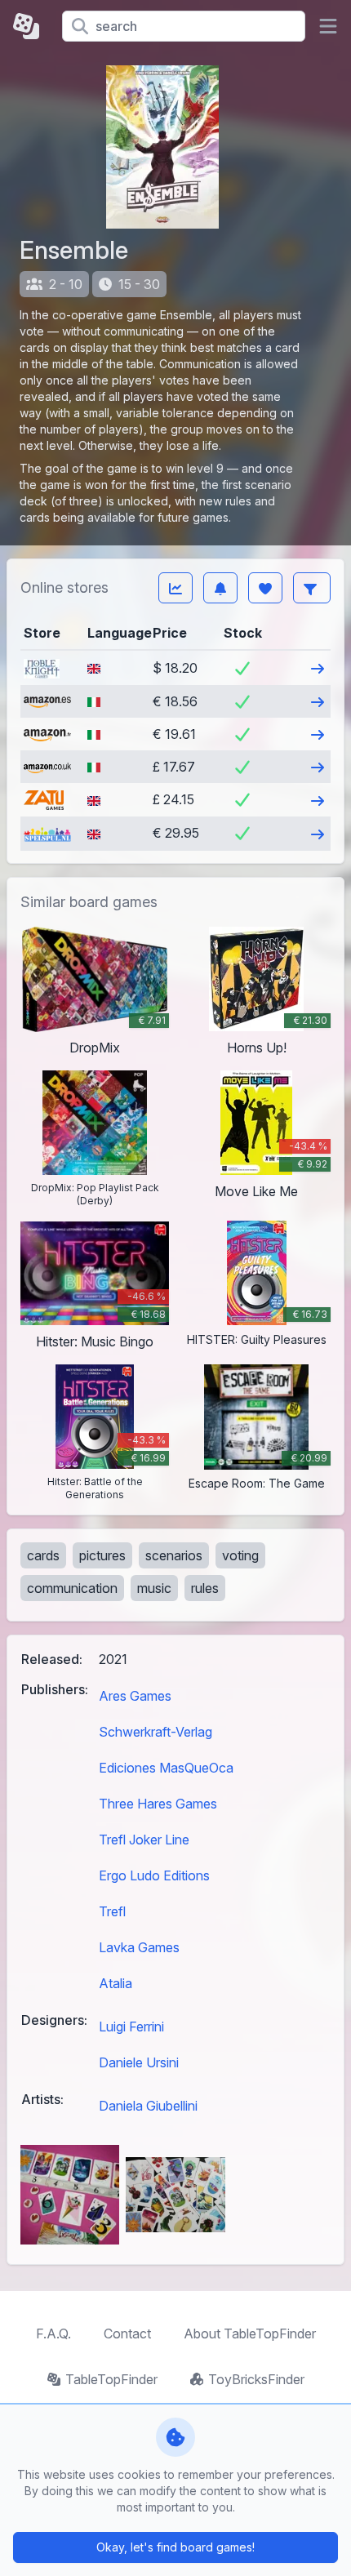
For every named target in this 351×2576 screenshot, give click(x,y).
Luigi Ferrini (131, 2027)
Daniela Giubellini (148, 2106)
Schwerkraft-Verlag (156, 1732)
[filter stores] (312, 588)
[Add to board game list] (265, 588)
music (154, 1588)
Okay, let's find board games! (175, 2547)
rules (205, 1588)
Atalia (116, 1983)
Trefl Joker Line (144, 1840)
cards (43, 1555)
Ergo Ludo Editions (154, 1875)
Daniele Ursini (139, 2062)
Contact (127, 2334)
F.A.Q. (53, 2334)
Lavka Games (139, 1947)
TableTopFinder (111, 2379)
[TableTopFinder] (31, 26)
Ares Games (135, 1696)
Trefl (112, 1911)
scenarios (174, 1555)
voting (240, 1555)
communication (72, 1588)
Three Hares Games (158, 1804)
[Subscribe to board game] (220, 588)
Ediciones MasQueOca (166, 1768)
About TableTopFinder (250, 2334)
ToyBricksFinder (256, 2379)
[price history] (175, 588)
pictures (102, 1555)
